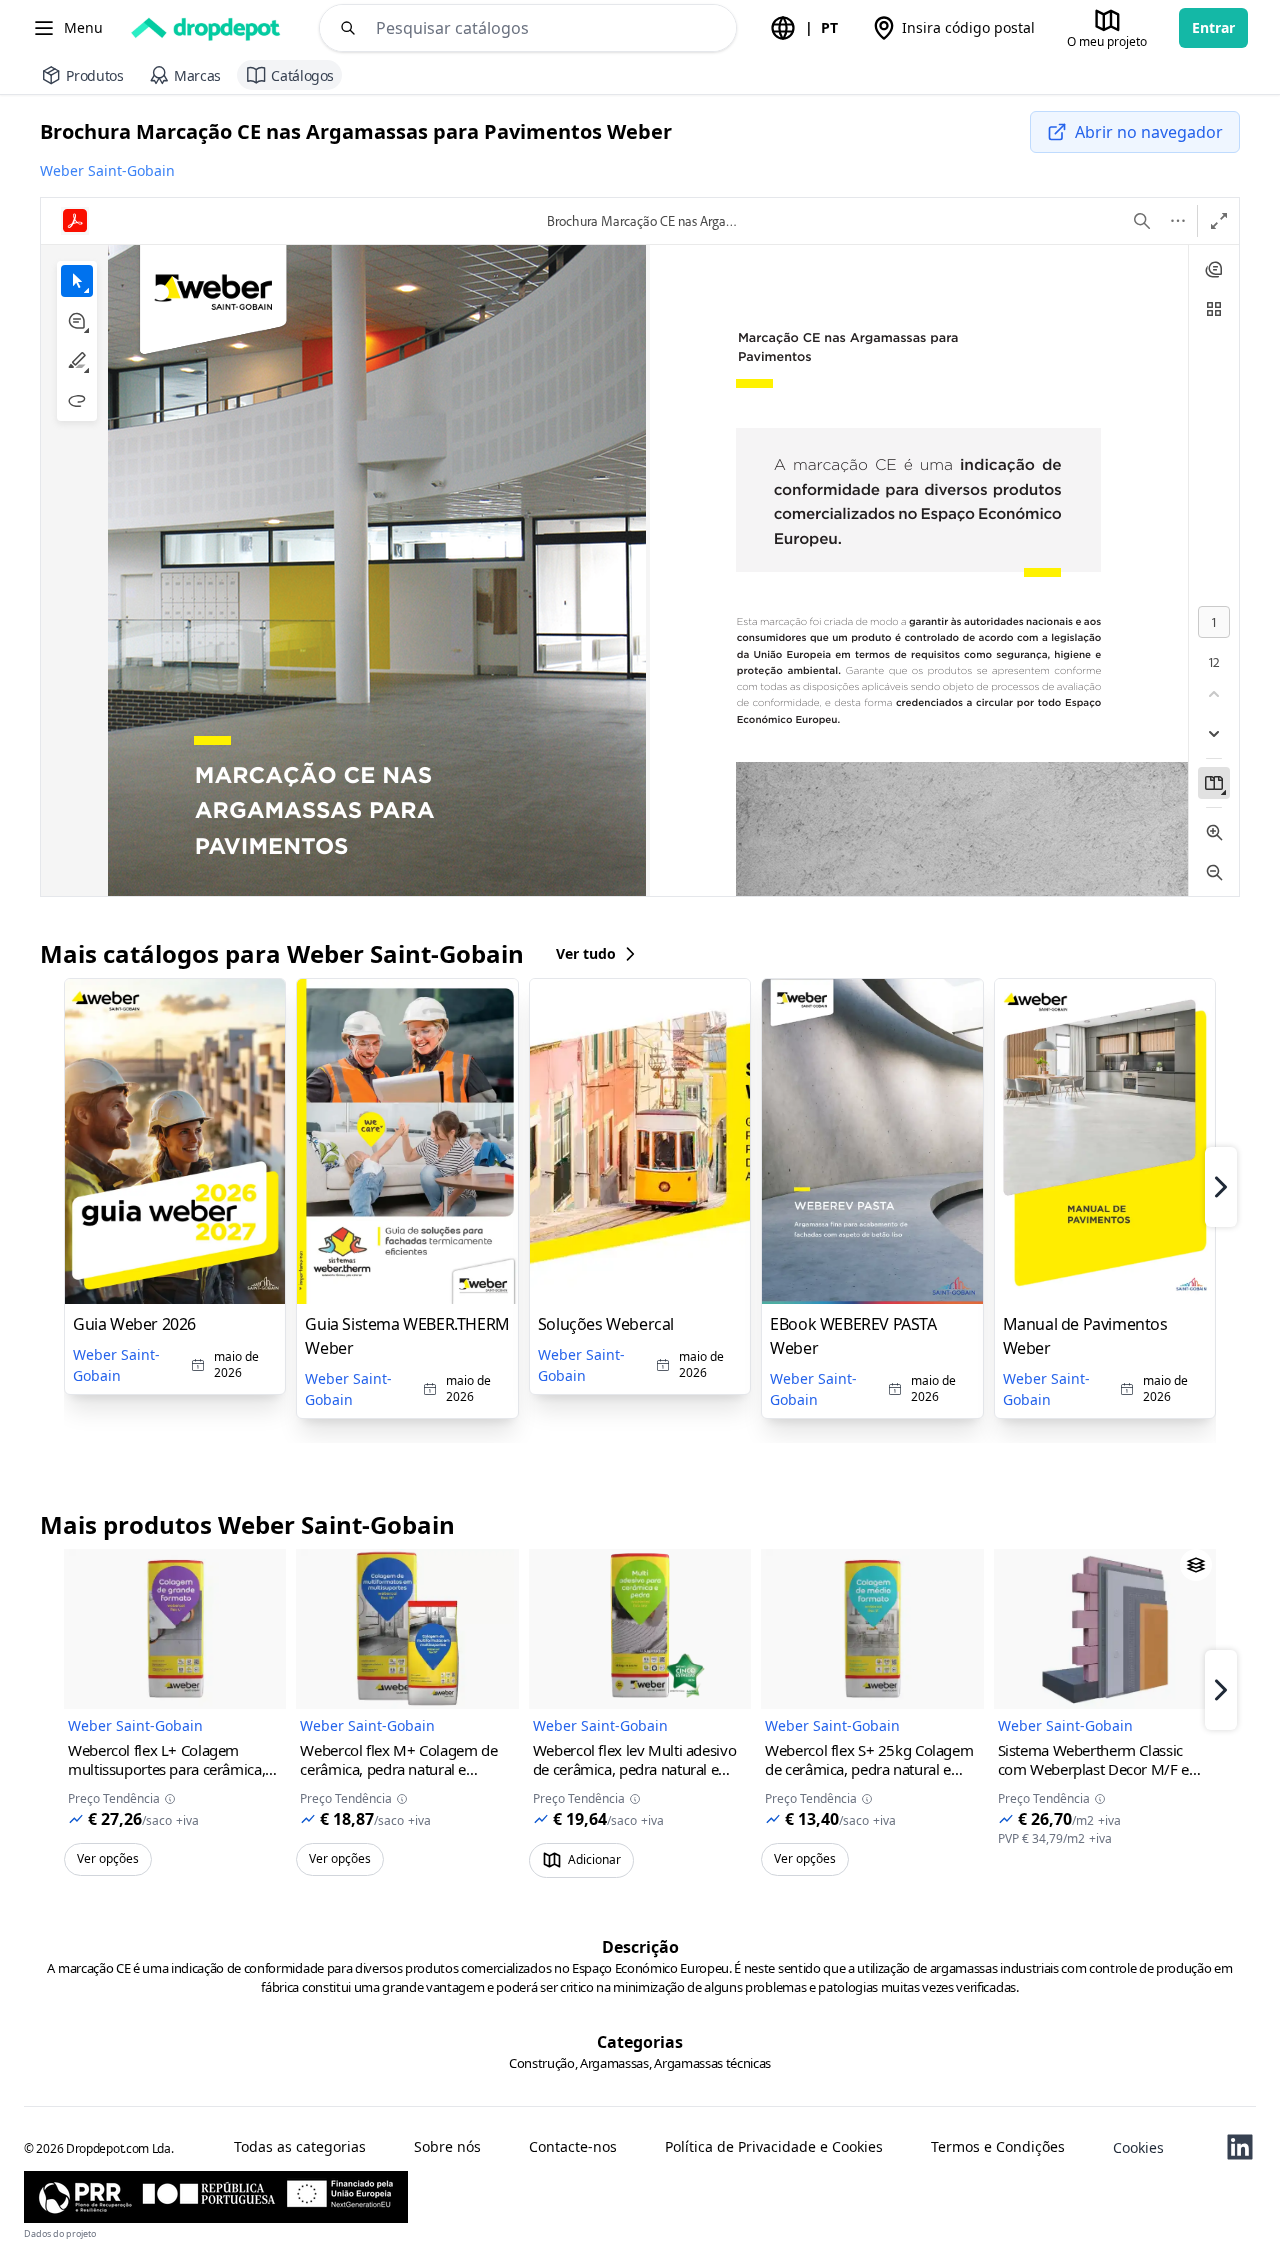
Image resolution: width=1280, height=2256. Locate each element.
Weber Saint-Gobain (107, 170)
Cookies (1138, 2147)
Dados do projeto (60, 2233)
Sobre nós (447, 2147)
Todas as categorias (300, 2147)
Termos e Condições (998, 2147)
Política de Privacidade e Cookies (774, 2147)
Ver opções (108, 1858)
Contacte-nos (573, 2147)
